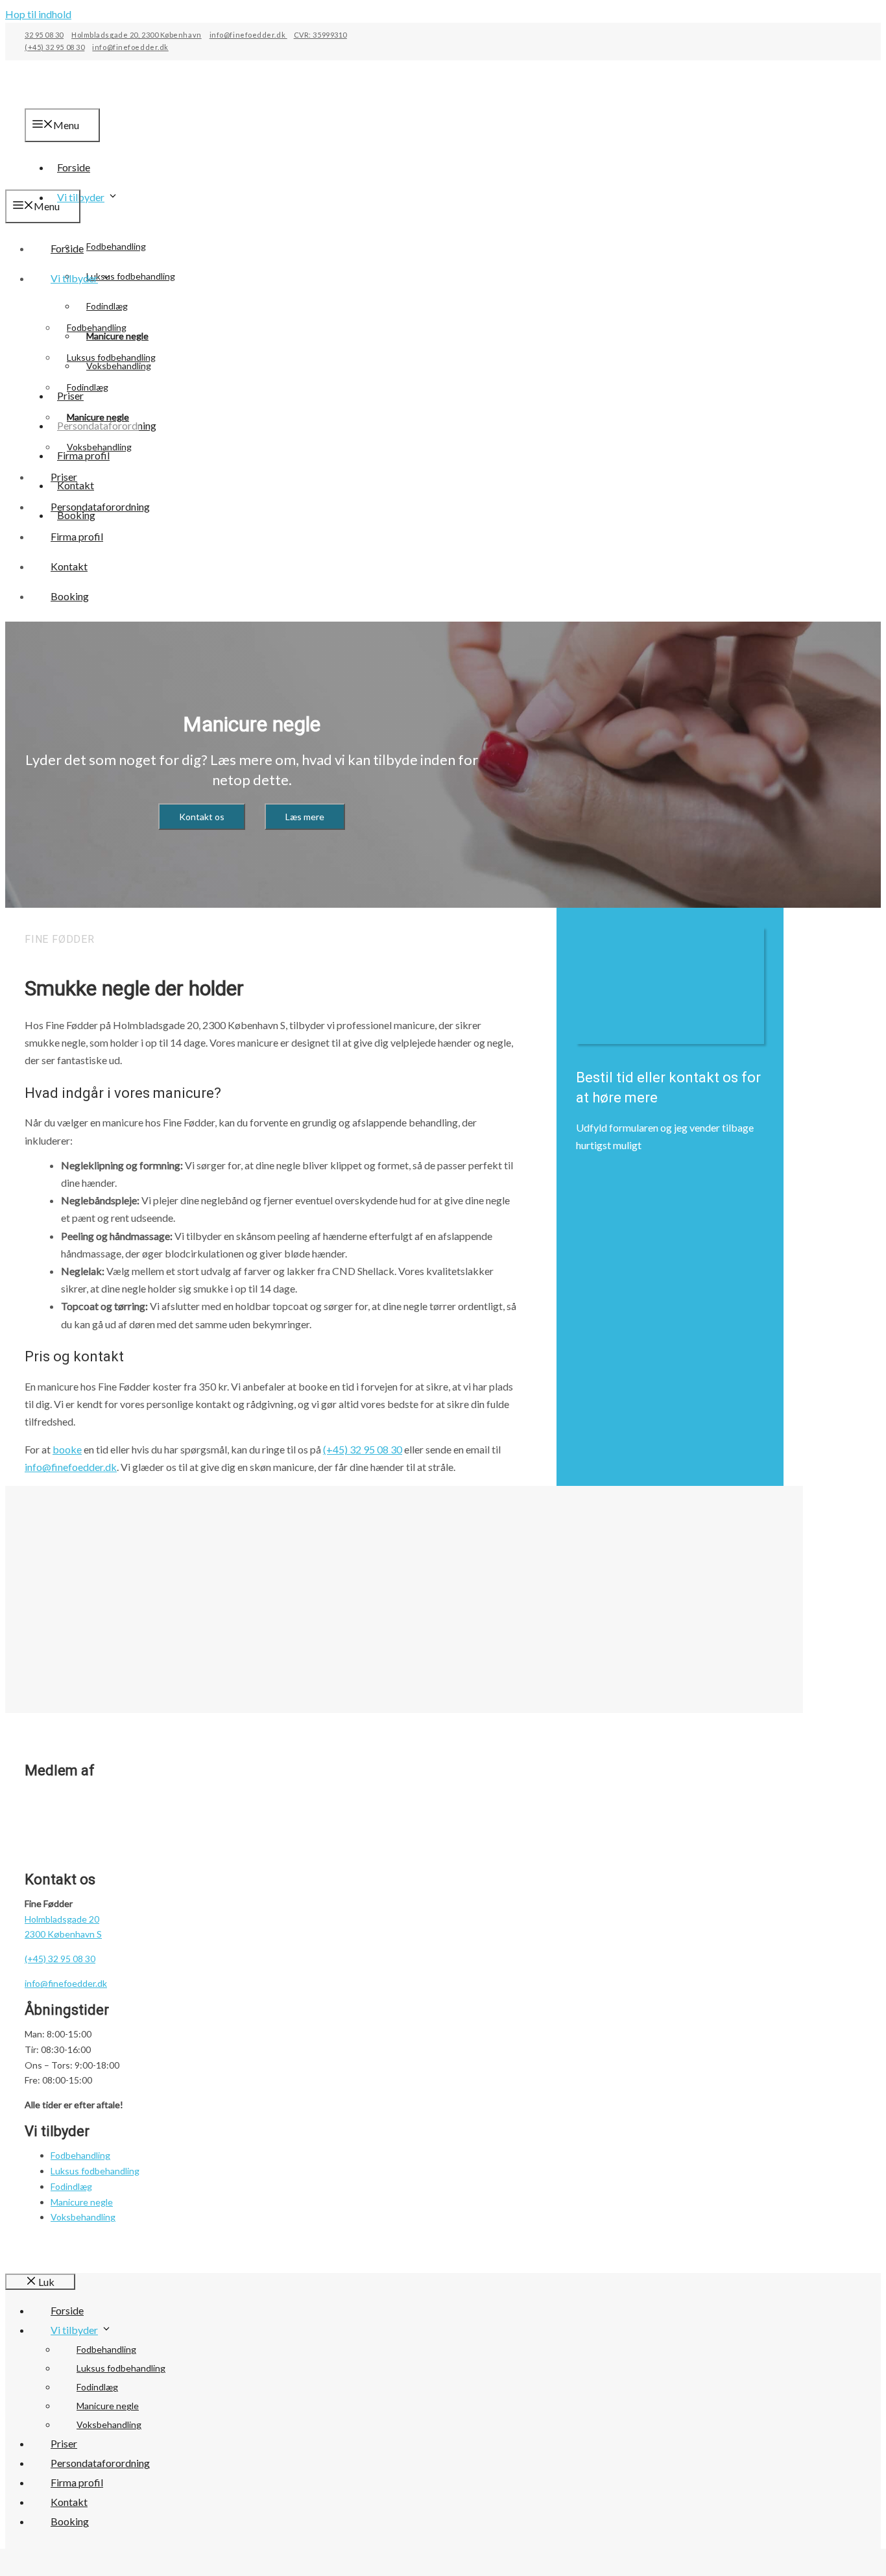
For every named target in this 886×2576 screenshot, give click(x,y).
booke (67, 1449)
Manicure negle (98, 417)
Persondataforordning (100, 506)
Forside (67, 248)
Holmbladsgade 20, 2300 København (137, 35)
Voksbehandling (99, 447)
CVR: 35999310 (320, 35)
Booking (70, 596)
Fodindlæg (107, 306)
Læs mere (305, 817)
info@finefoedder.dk (248, 35)
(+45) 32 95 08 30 (54, 47)
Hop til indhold (38, 14)
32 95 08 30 (44, 35)
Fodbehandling (116, 246)
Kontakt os (202, 817)
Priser (64, 477)
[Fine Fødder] (77, 181)
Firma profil (77, 536)
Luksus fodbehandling (111, 357)
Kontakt (69, 566)
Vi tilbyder (81, 197)
